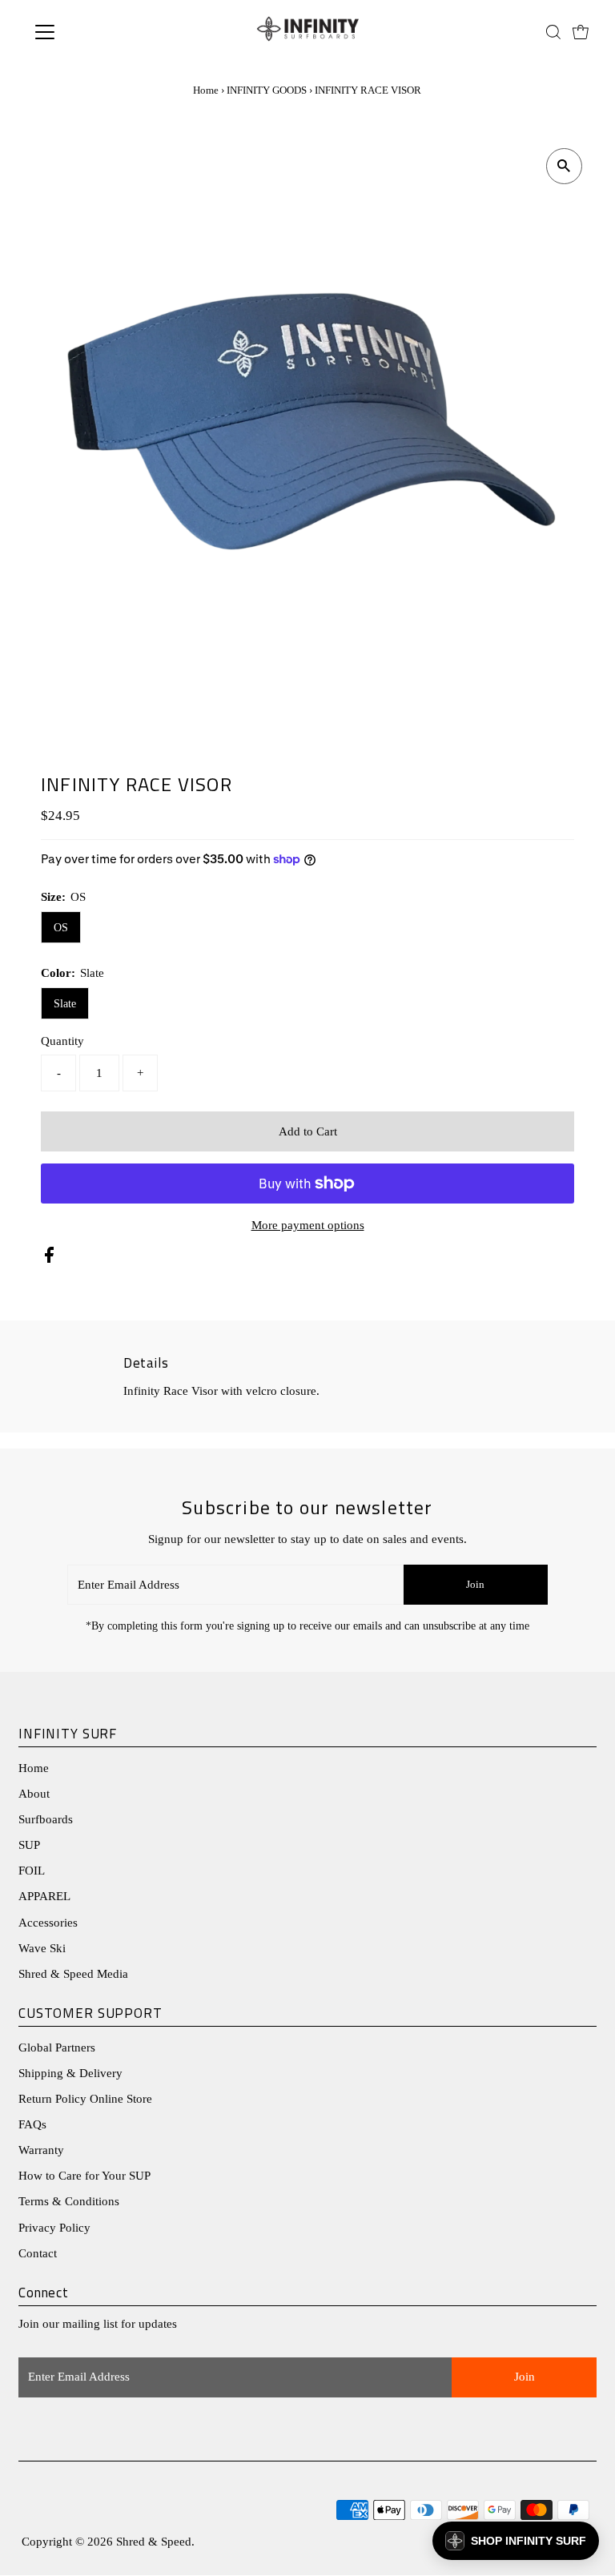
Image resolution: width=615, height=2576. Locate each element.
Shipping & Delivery (70, 2073)
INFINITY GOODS (267, 90)
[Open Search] (553, 32)
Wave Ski (42, 1948)
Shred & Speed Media (73, 1974)
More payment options (308, 1225)
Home (206, 90)
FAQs (32, 2124)
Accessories (48, 1923)
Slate (65, 1004)
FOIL (32, 1871)
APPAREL (44, 1896)
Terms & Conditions (69, 2201)
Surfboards (46, 1819)
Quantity (62, 1041)
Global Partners (57, 2048)
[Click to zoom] (564, 166)
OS (61, 928)
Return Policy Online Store (85, 2099)
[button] (516, 2541)
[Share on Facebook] (49, 1259)
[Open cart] (581, 32)
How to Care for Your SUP (84, 2176)
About (34, 1794)
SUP (29, 1845)
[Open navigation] (92, 32)
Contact (38, 2253)
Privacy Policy (54, 2228)
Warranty (41, 2150)
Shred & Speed (154, 2542)
